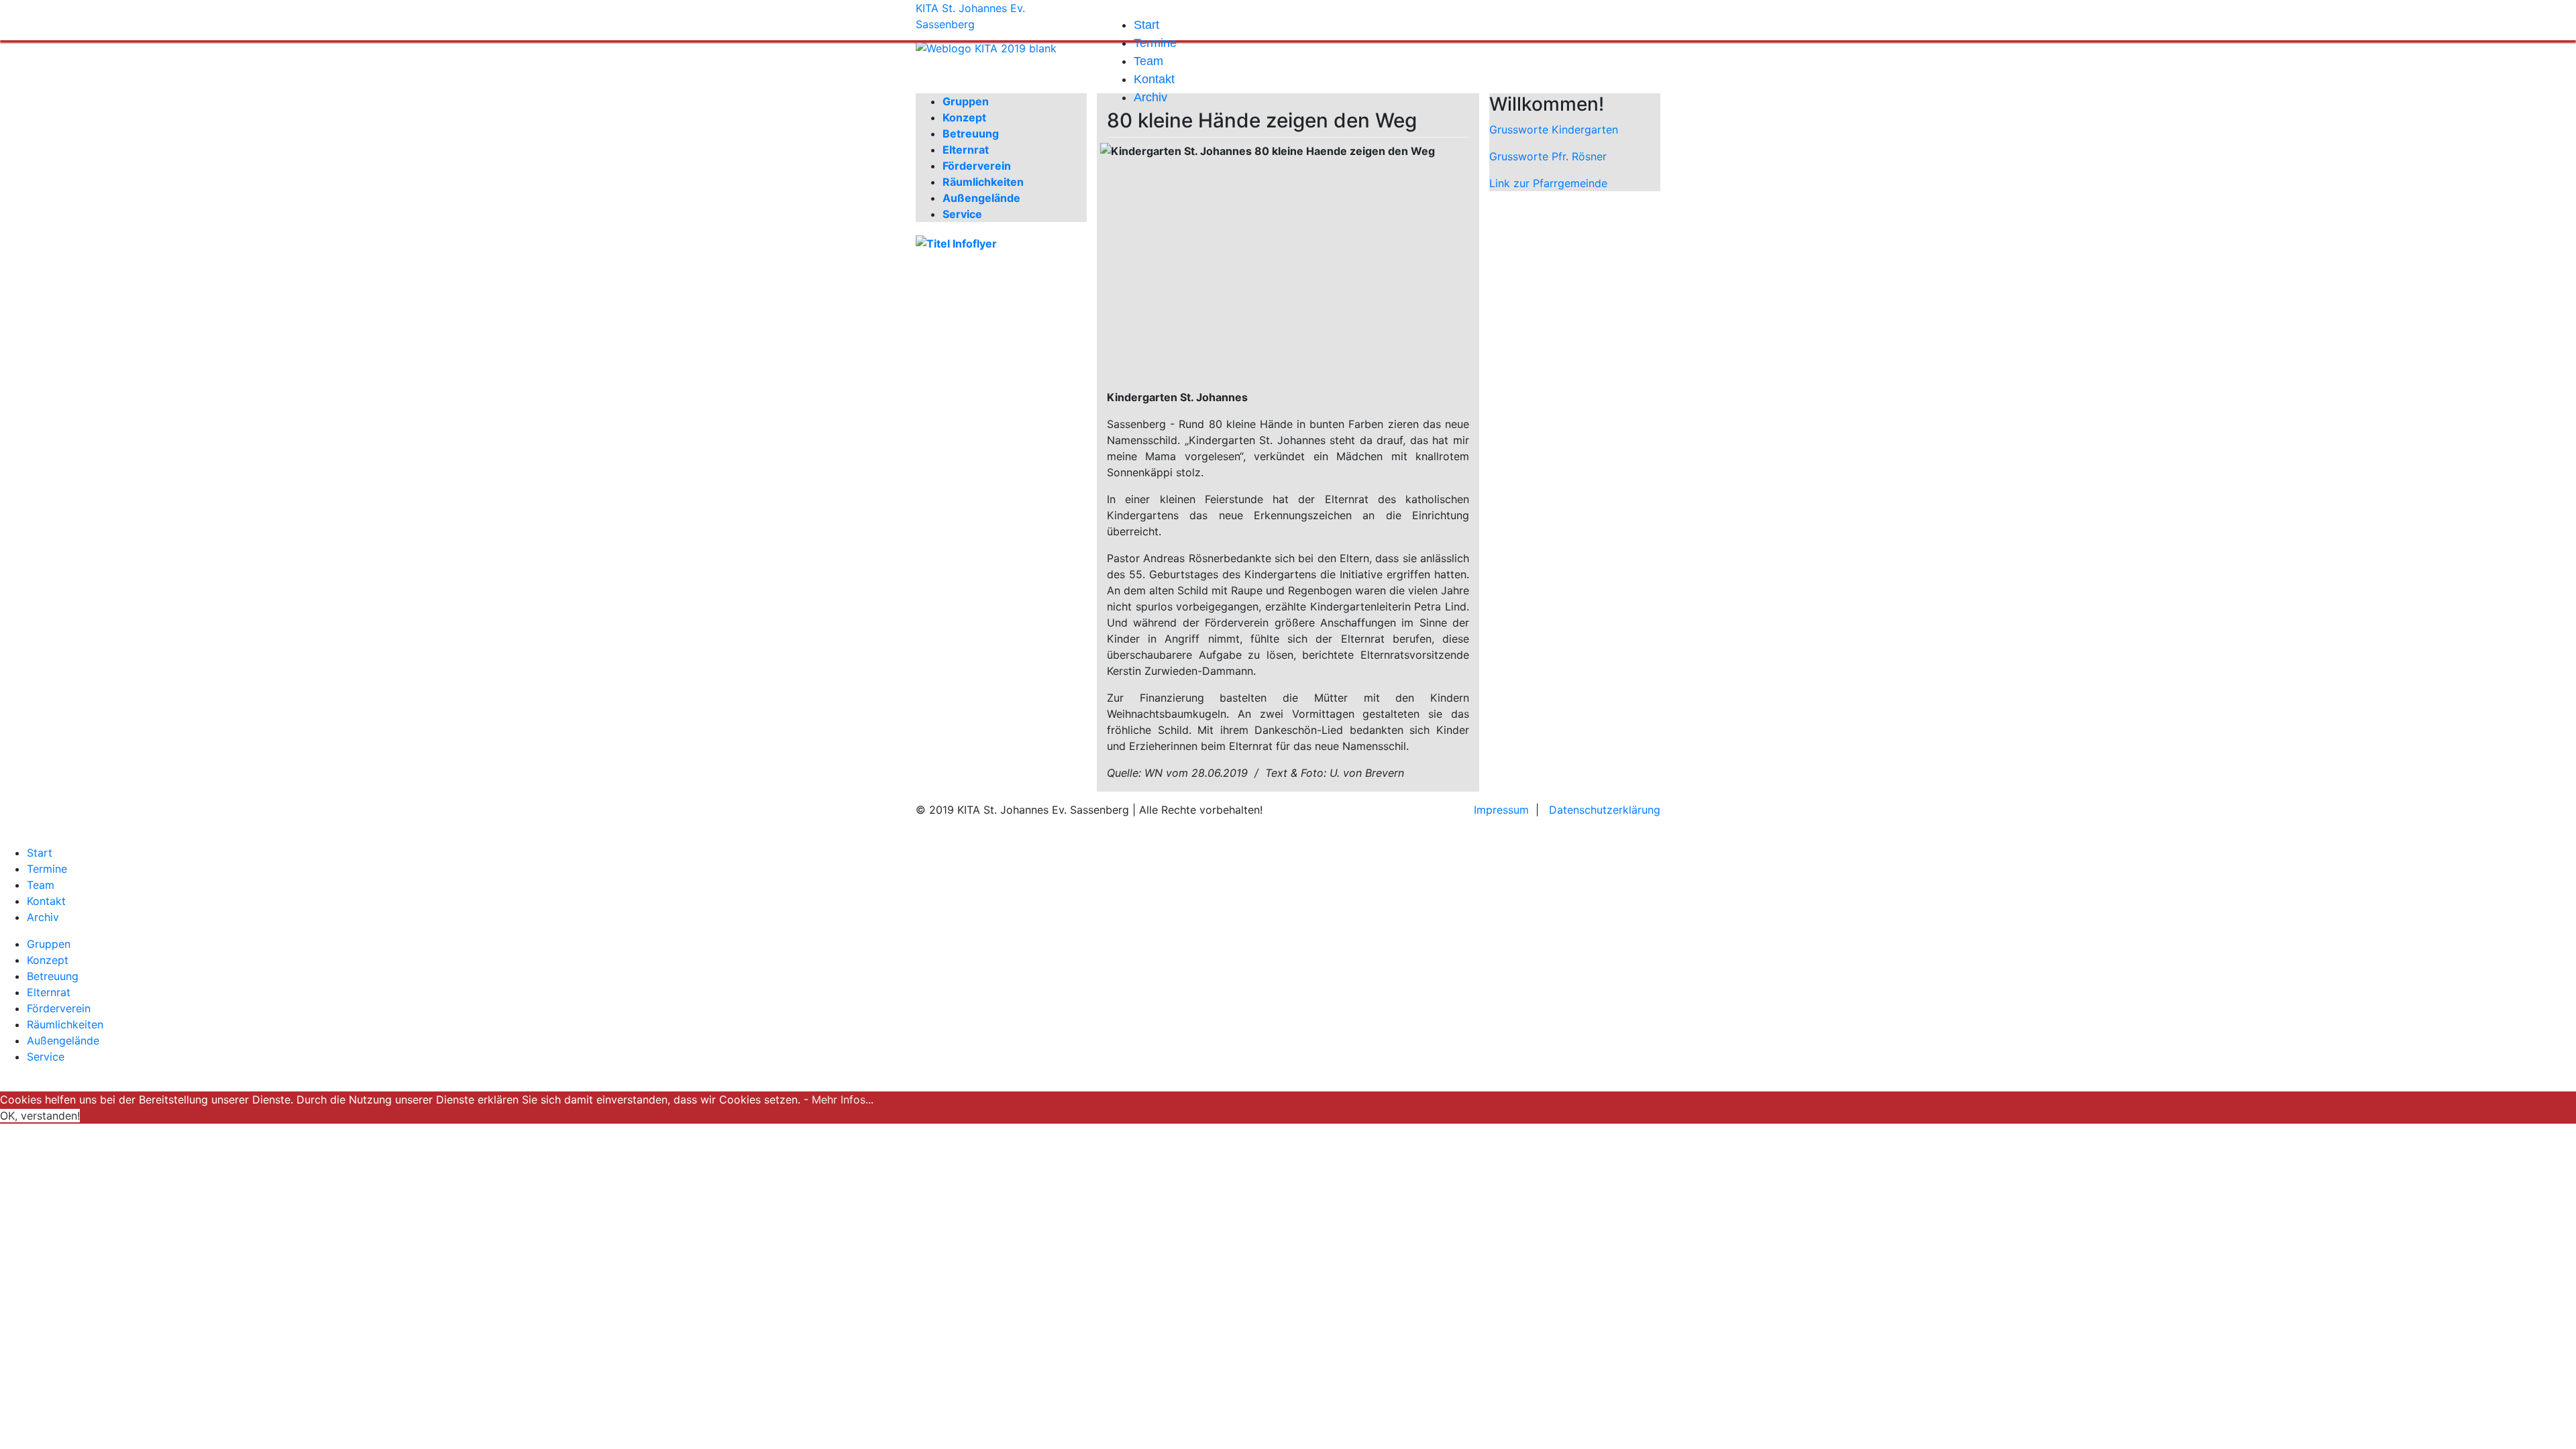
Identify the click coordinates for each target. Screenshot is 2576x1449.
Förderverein (977, 166)
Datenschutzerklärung (1605, 810)
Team (1148, 61)
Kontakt (1154, 79)
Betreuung (971, 133)
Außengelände (981, 198)
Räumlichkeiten (983, 182)
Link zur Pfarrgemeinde (1548, 183)
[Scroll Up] (4, 1083)
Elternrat (966, 150)
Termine (1155, 43)
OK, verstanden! (40, 1116)
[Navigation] (1111, 8)
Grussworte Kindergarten (1554, 129)
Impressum (1501, 810)
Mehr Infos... (843, 1099)
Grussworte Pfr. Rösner (1548, 156)
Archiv (1150, 97)
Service (962, 214)
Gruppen (49, 944)
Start (1146, 25)
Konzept (964, 117)
